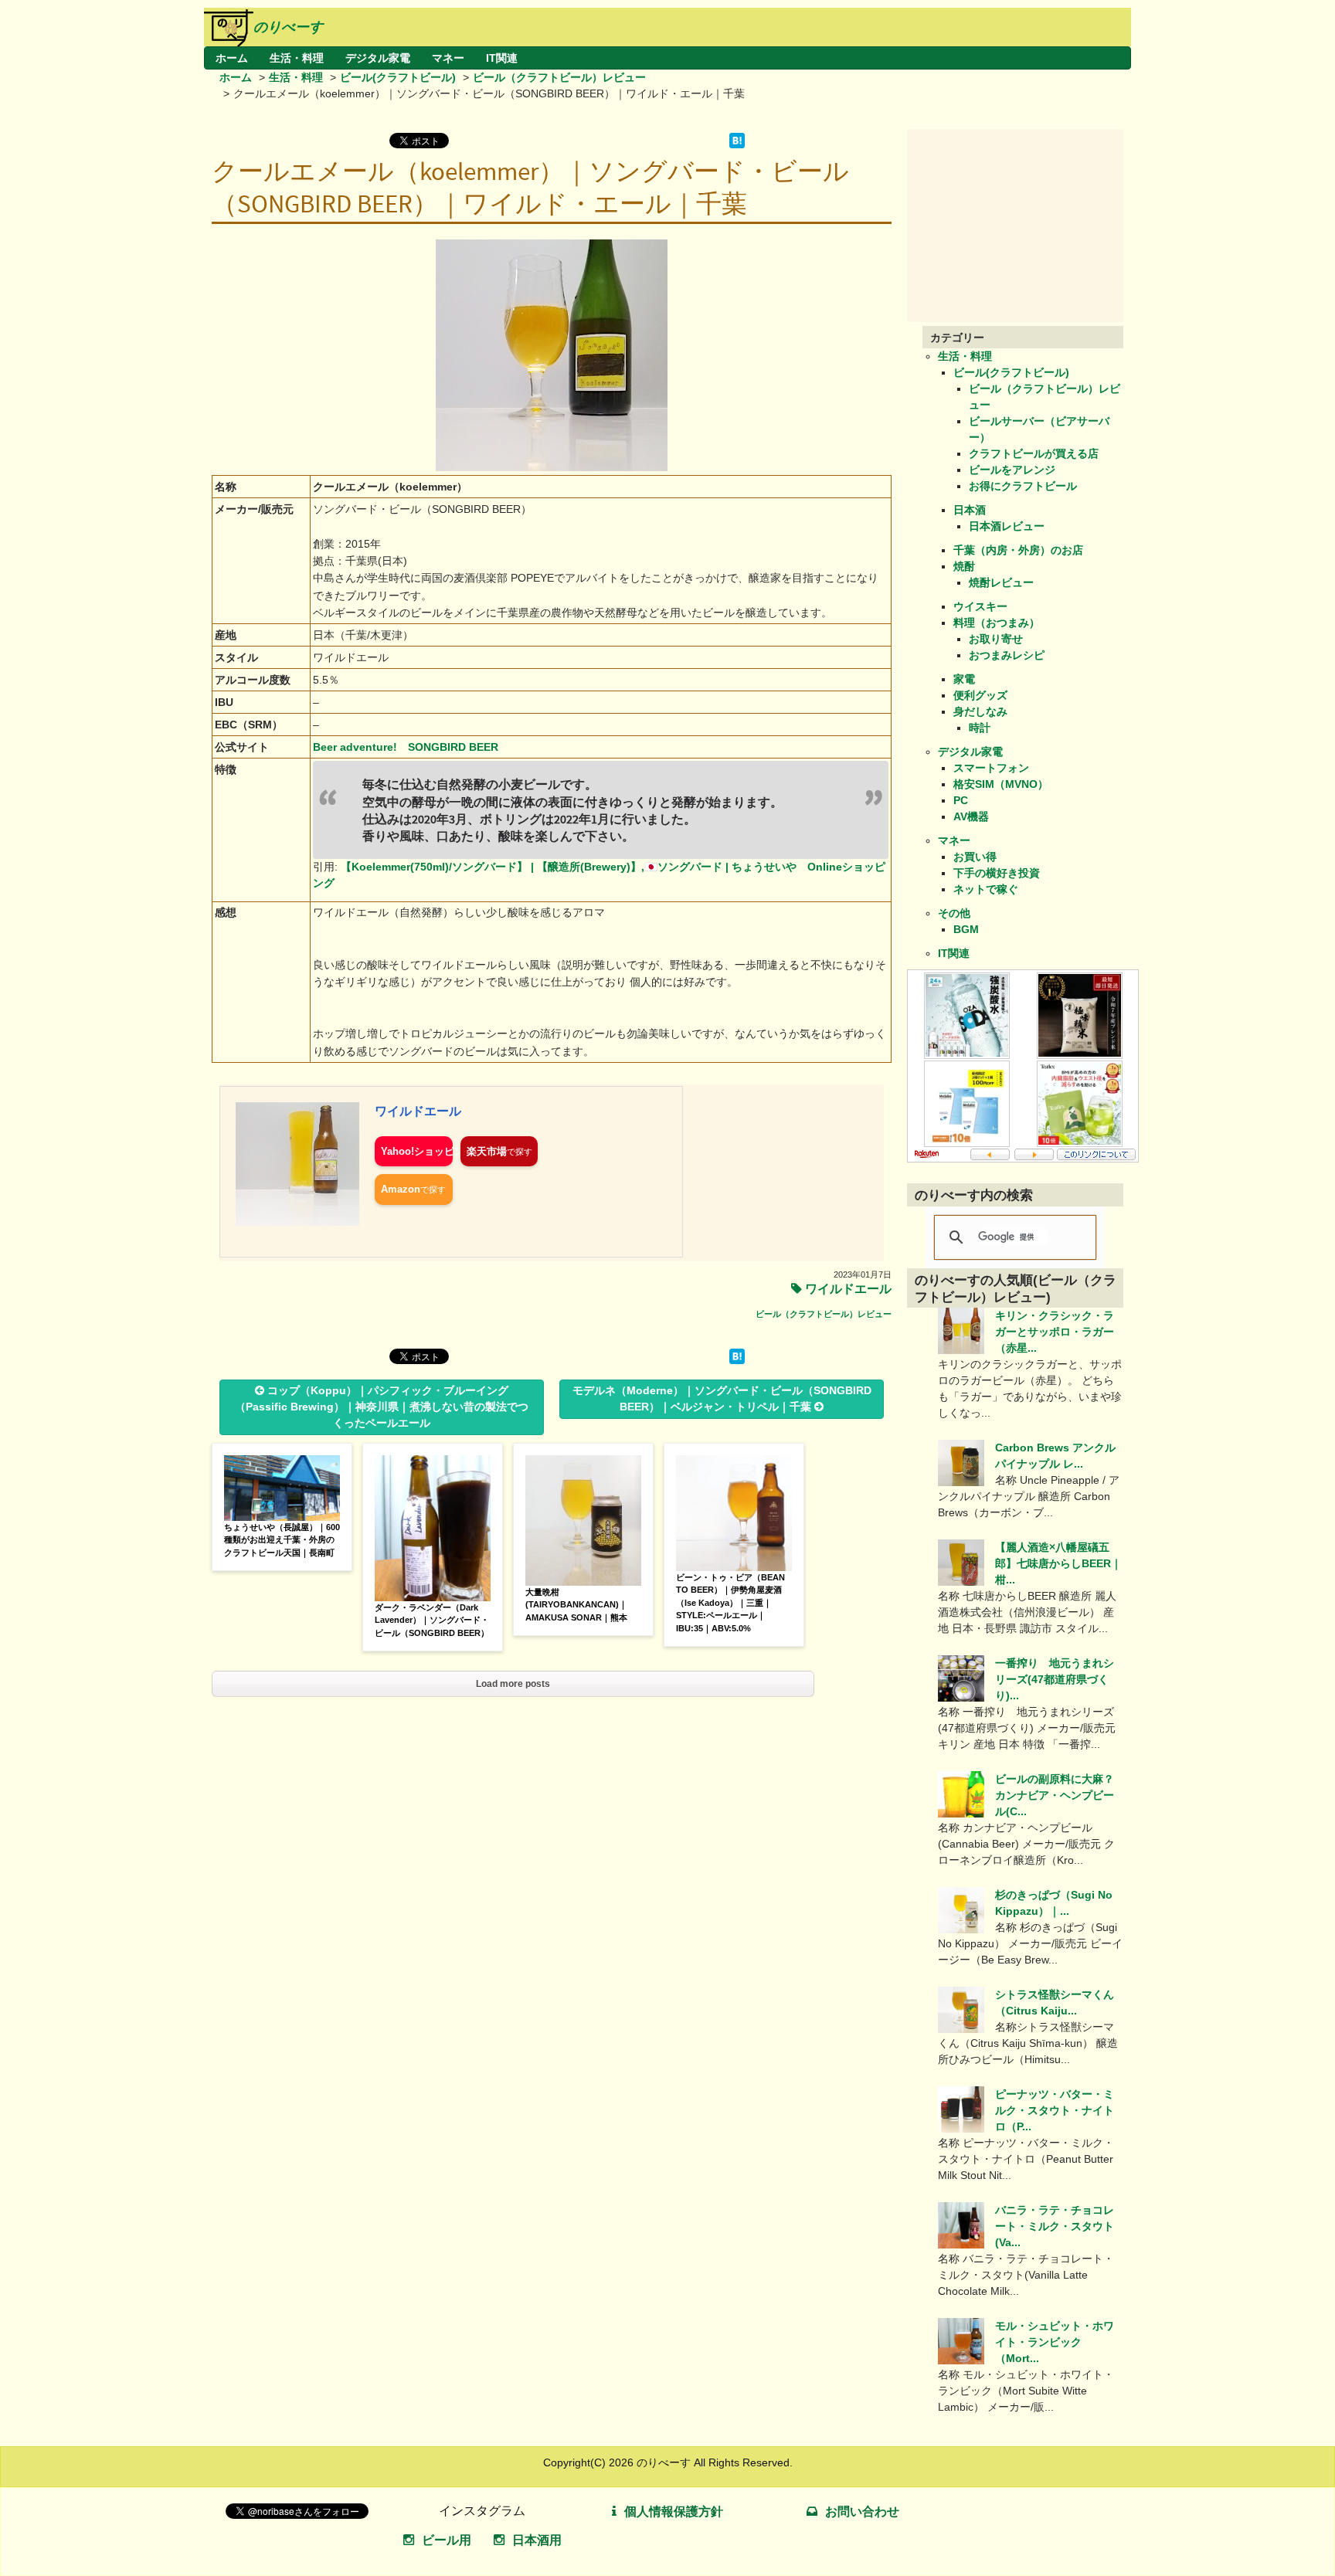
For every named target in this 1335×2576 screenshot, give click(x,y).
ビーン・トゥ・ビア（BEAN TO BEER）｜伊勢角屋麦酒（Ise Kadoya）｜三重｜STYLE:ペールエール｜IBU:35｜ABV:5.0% (730, 1603)
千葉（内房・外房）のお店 (1018, 550)
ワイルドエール (418, 1111)
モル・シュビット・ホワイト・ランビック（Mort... (1055, 2342)
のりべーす (288, 27)
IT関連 (502, 58)
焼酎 (964, 566)
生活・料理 (297, 58)
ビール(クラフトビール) (398, 77)
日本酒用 (537, 2540)
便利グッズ (980, 695)
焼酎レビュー (1001, 582)
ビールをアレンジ (1012, 470)
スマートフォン (991, 768)
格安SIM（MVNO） (1001, 784)
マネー (448, 58)
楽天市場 (487, 1151)
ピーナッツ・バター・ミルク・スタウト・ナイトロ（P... (1055, 2110)
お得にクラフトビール (1023, 486)
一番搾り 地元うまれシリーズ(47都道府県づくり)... (1055, 1679)
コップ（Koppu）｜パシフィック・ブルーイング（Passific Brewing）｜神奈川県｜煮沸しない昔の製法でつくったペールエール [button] (382, 1407)
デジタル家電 (378, 58)
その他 (954, 913)
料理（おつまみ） (997, 623)
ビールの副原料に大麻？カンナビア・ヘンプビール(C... (1055, 1795)
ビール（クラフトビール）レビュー (559, 77)
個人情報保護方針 (674, 2512)
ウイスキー (980, 606)
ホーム (232, 58)
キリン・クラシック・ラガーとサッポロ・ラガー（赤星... (1055, 1332)
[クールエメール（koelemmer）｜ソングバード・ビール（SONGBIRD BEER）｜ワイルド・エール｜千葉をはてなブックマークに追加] (737, 144)
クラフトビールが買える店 (1034, 453)
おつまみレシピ (1007, 655)
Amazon (401, 1189)
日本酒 (970, 510)
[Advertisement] (1023, 226)
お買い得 (975, 857)
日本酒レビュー (1007, 526)
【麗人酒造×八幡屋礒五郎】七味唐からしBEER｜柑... (1058, 1563)
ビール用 (447, 2540)
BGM (966, 929)
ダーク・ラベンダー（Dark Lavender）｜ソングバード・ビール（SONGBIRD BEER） (432, 1620)
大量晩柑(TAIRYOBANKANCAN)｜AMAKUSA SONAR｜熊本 (576, 1605)
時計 (980, 728)
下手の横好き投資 (997, 873)
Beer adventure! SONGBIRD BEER (406, 747)
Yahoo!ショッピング (417, 1151)
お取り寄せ (996, 639)
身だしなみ (980, 711)
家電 (964, 679)
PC (961, 800)
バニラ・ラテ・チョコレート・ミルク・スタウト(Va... (1055, 2226)
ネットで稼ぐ (986, 889)
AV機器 (971, 816)
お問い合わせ (862, 2512)
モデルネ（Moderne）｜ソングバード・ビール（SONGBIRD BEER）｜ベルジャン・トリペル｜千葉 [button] (722, 1398)
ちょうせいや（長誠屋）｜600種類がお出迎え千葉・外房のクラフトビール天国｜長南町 (282, 1540)
